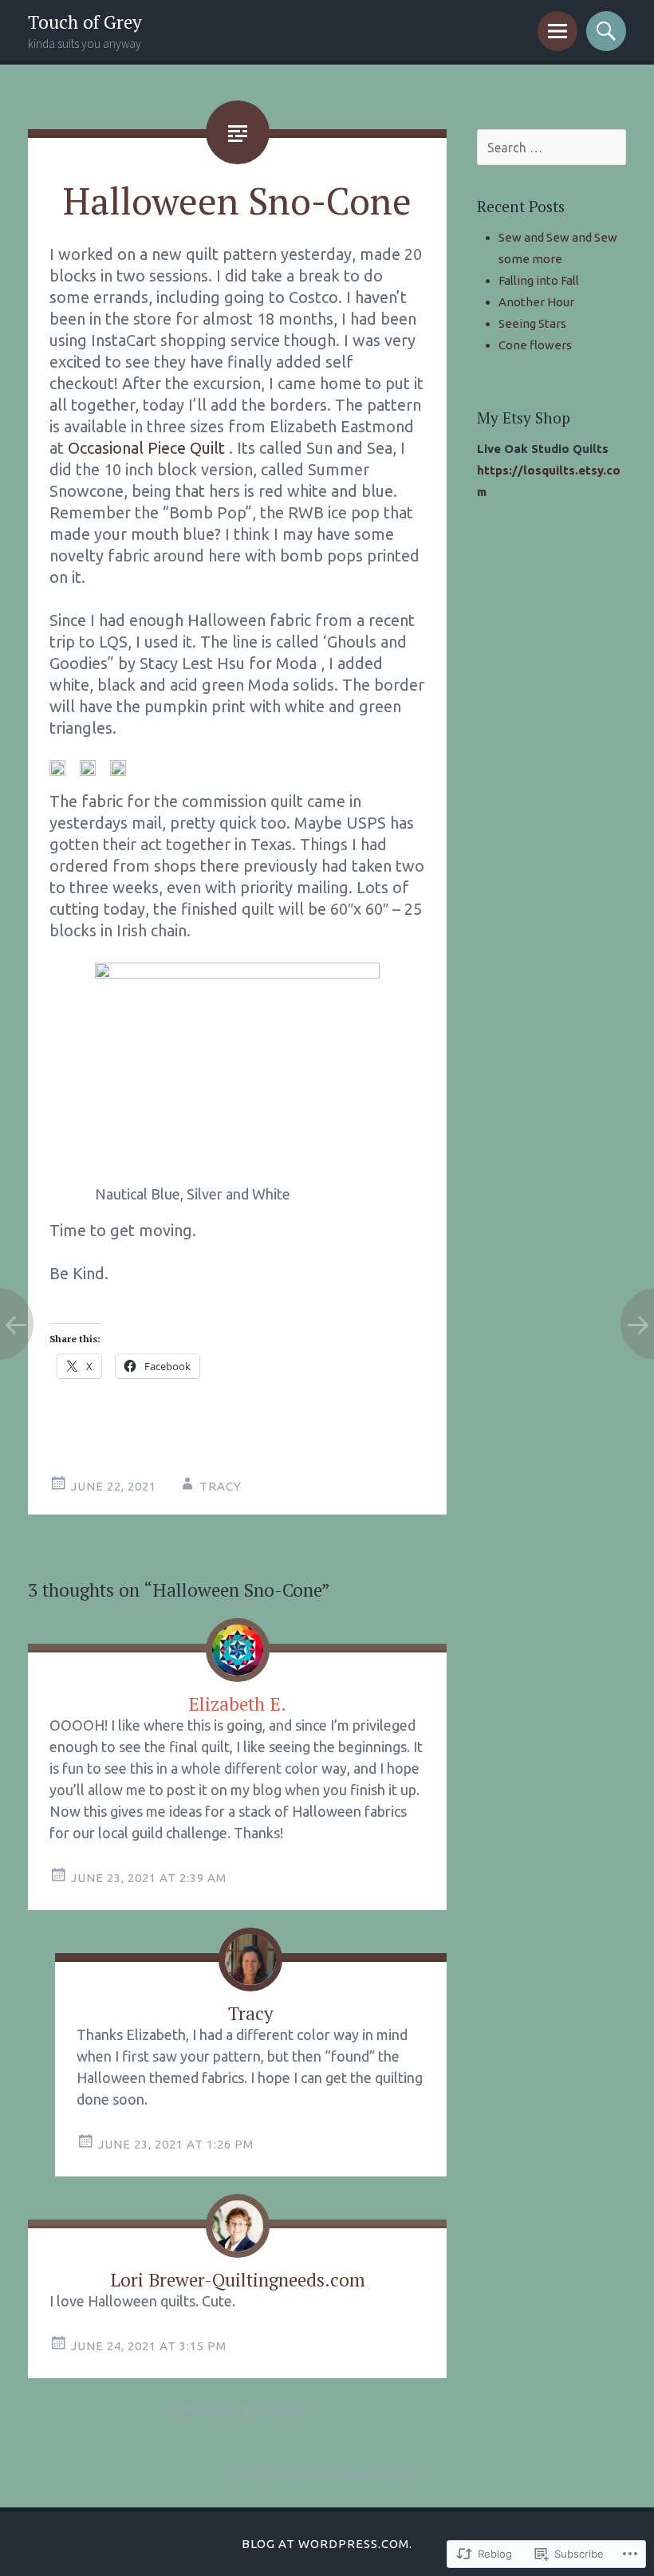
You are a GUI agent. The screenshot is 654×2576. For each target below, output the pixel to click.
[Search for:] (552, 148)
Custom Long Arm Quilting (325, 2475)
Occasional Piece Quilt (146, 448)
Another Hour (536, 302)
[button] (57, 768)
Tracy (221, 1486)
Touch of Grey (85, 22)
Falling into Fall (539, 280)
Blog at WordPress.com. (327, 2544)
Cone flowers (535, 345)
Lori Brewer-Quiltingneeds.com (238, 2280)
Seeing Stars (532, 323)
